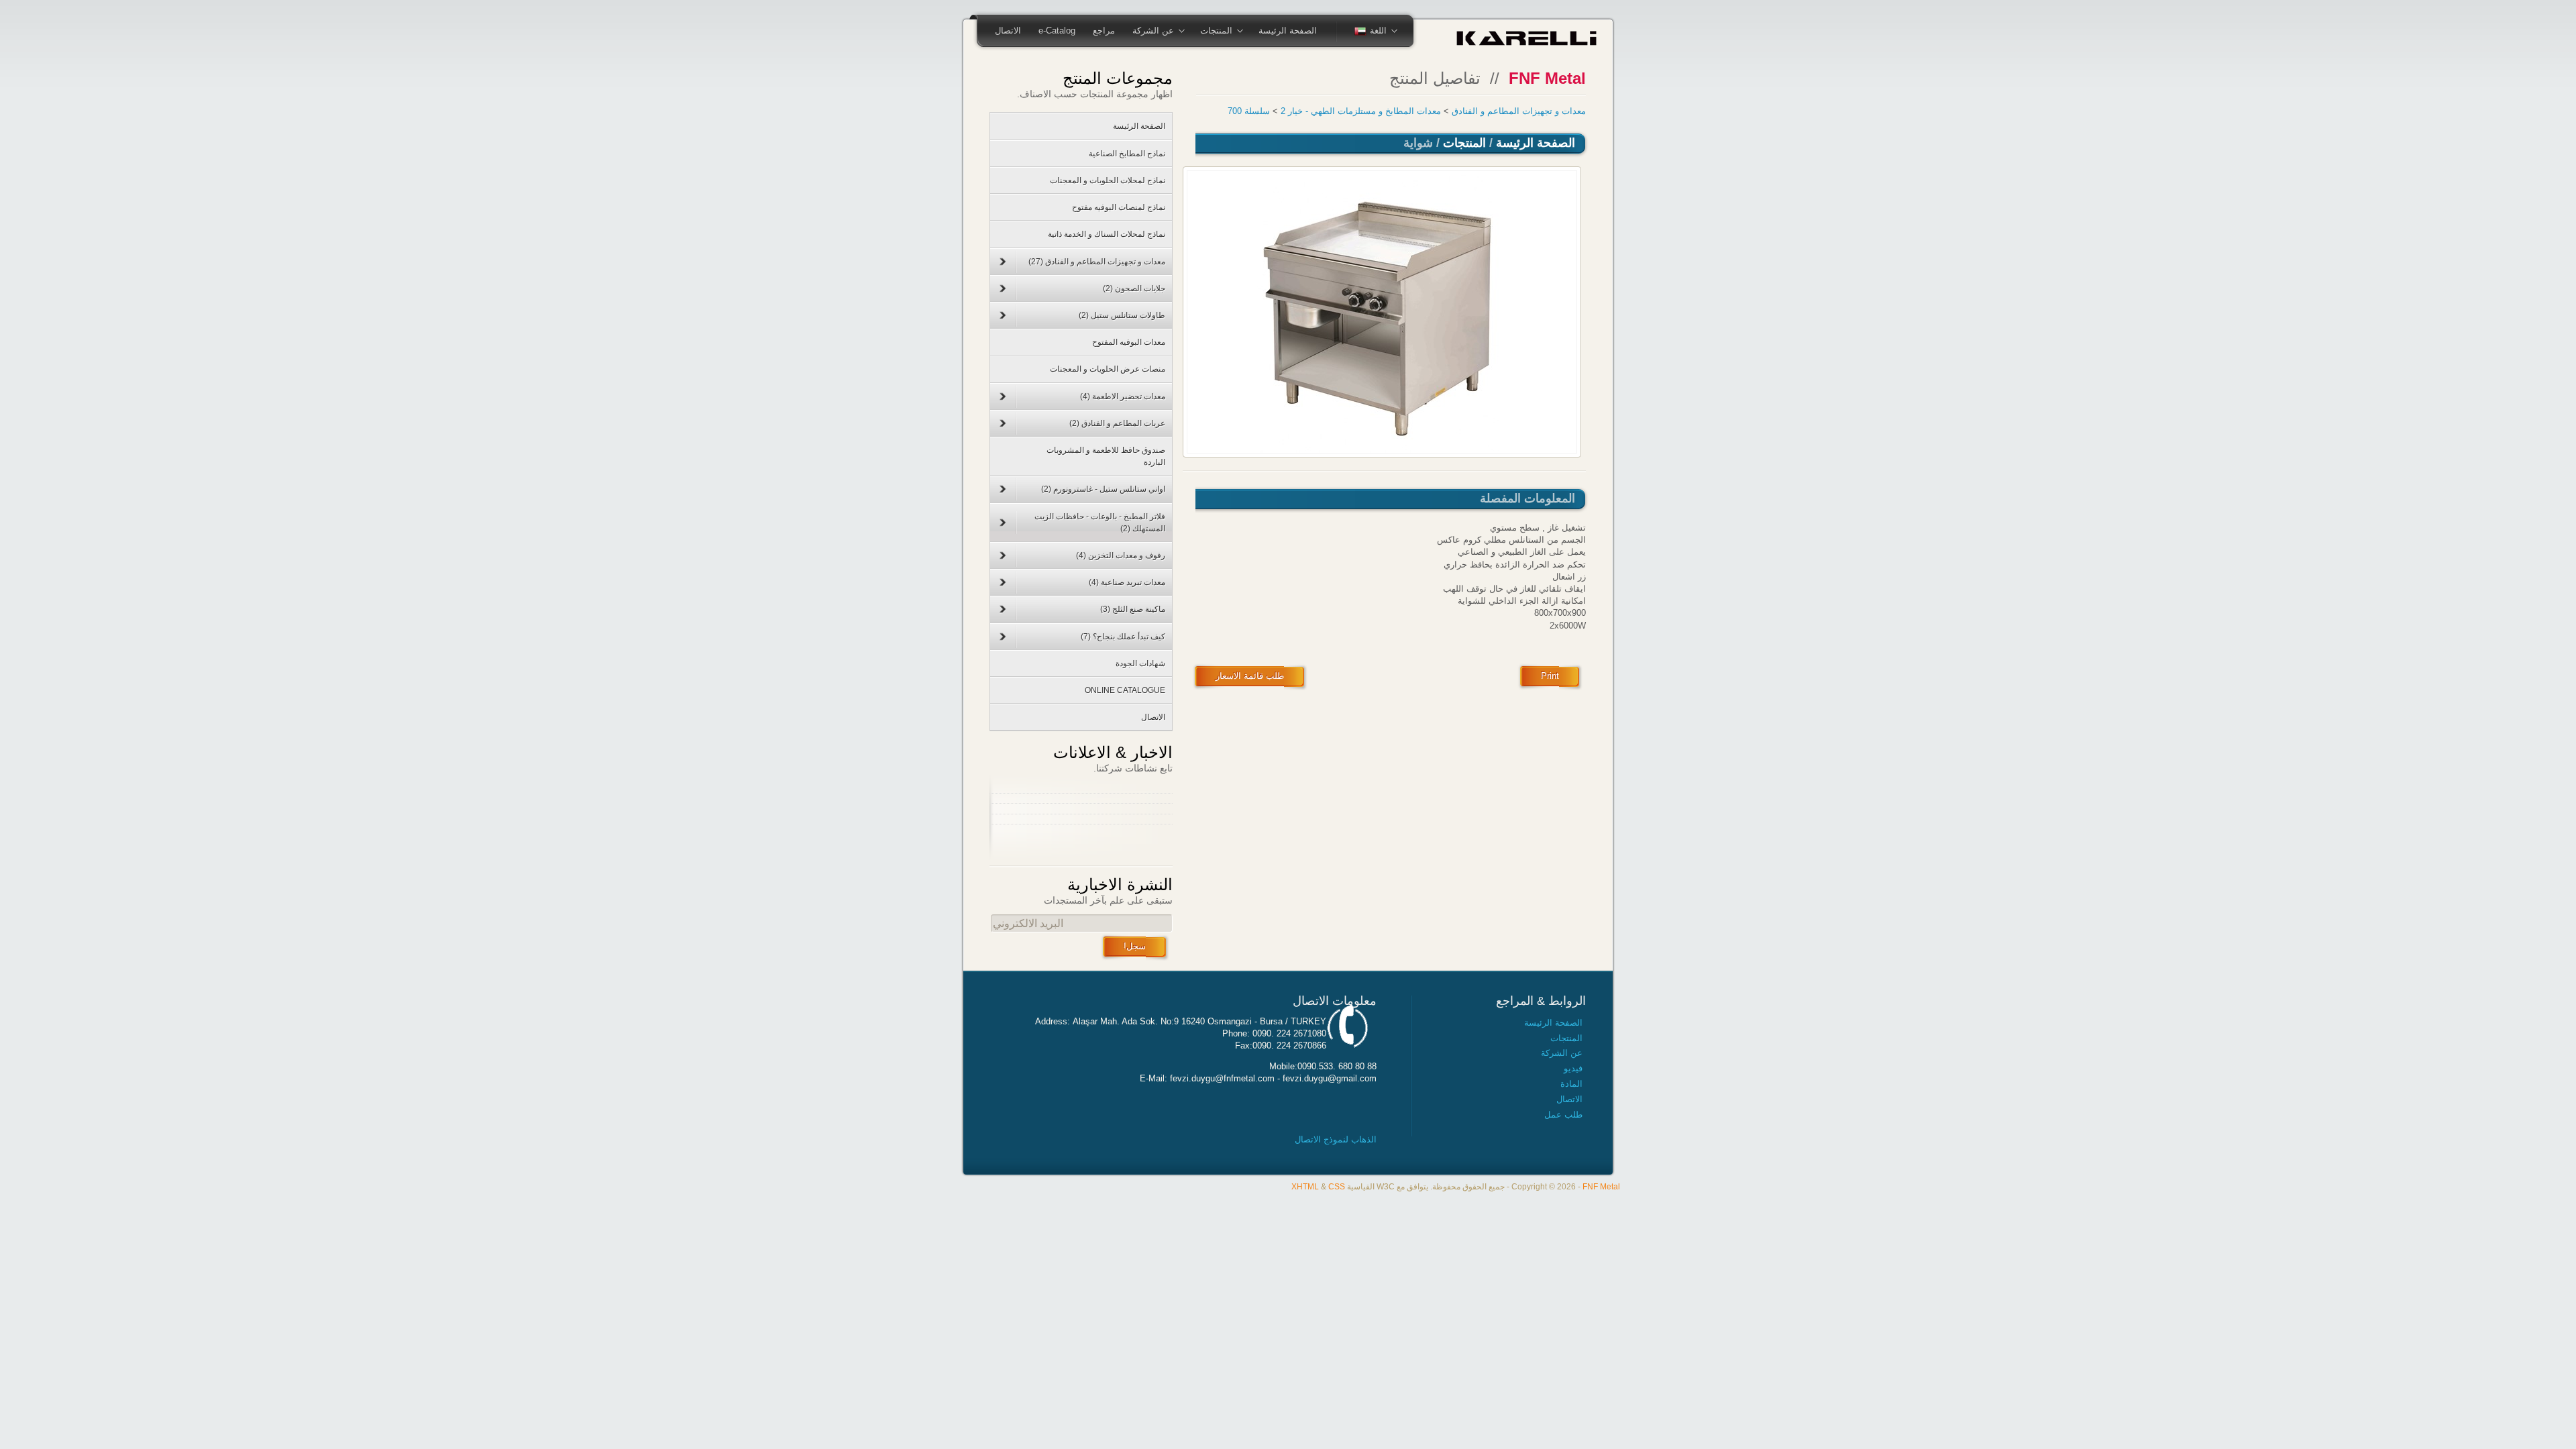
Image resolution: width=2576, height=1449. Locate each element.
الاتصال (1008, 31)
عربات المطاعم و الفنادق (1117, 423)
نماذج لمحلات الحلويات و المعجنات (1108, 180)
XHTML (1305, 1186)
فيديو (1573, 1068)
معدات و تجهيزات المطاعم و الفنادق (1519, 111)
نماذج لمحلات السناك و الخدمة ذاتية (1107, 234)
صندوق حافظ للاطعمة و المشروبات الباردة (1106, 456)
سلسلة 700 (1249, 111)
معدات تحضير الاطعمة (1123, 396)
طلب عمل (1563, 1115)
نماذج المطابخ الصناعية (1127, 154)
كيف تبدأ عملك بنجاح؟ (1123, 637)
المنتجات (1225, 32)
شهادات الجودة (1140, 663)
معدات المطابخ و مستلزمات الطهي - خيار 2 (1361, 111)
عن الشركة (1162, 32)
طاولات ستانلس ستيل (1122, 315)
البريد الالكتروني (1028, 923)
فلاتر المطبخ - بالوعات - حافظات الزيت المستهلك (1100, 523)
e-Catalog (1057, 31)
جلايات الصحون (1134, 288)
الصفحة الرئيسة (1288, 31)
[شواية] (1382, 312)
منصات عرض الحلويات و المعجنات (1108, 369)
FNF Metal (1601, 1186)
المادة (1571, 1084)
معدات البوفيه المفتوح (1129, 342)
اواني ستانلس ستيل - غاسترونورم (1103, 489)
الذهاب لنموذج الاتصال (1336, 1139)
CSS (1337, 1186)
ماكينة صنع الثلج (1133, 609)
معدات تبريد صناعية (1127, 582)
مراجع (1104, 31)
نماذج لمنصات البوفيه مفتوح (1119, 207)
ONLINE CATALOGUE (1125, 690)
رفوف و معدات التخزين (1121, 555)
